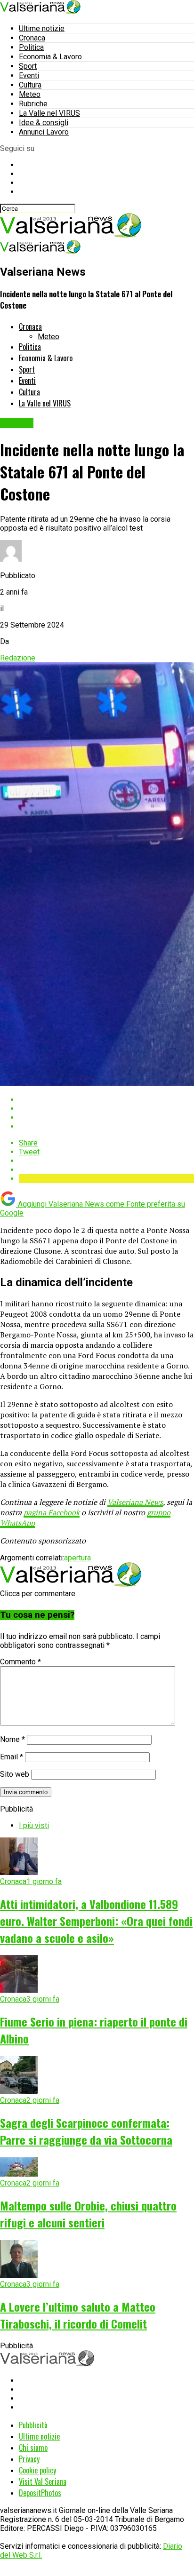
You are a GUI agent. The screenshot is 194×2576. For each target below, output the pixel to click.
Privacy (29, 2459)
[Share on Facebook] (106, 1100)
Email (12, 1757)
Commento (20, 1662)
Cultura (30, 85)
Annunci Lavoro (44, 132)
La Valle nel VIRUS (49, 113)
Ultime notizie (42, 28)
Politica (31, 47)
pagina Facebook (52, 1512)
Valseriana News (135, 1502)
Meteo (30, 94)
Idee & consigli (44, 123)
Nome (12, 1739)
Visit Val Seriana (43, 2481)
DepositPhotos (40, 2493)
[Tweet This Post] (106, 1109)
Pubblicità (33, 2425)
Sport (28, 66)
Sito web (15, 1774)
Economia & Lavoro (50, 57)
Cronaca (32, 38)
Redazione (18, 658)
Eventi (29, 76)
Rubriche (33, 104)
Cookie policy (37, 2470)
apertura (77, 1558)
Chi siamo (33, 2448)
